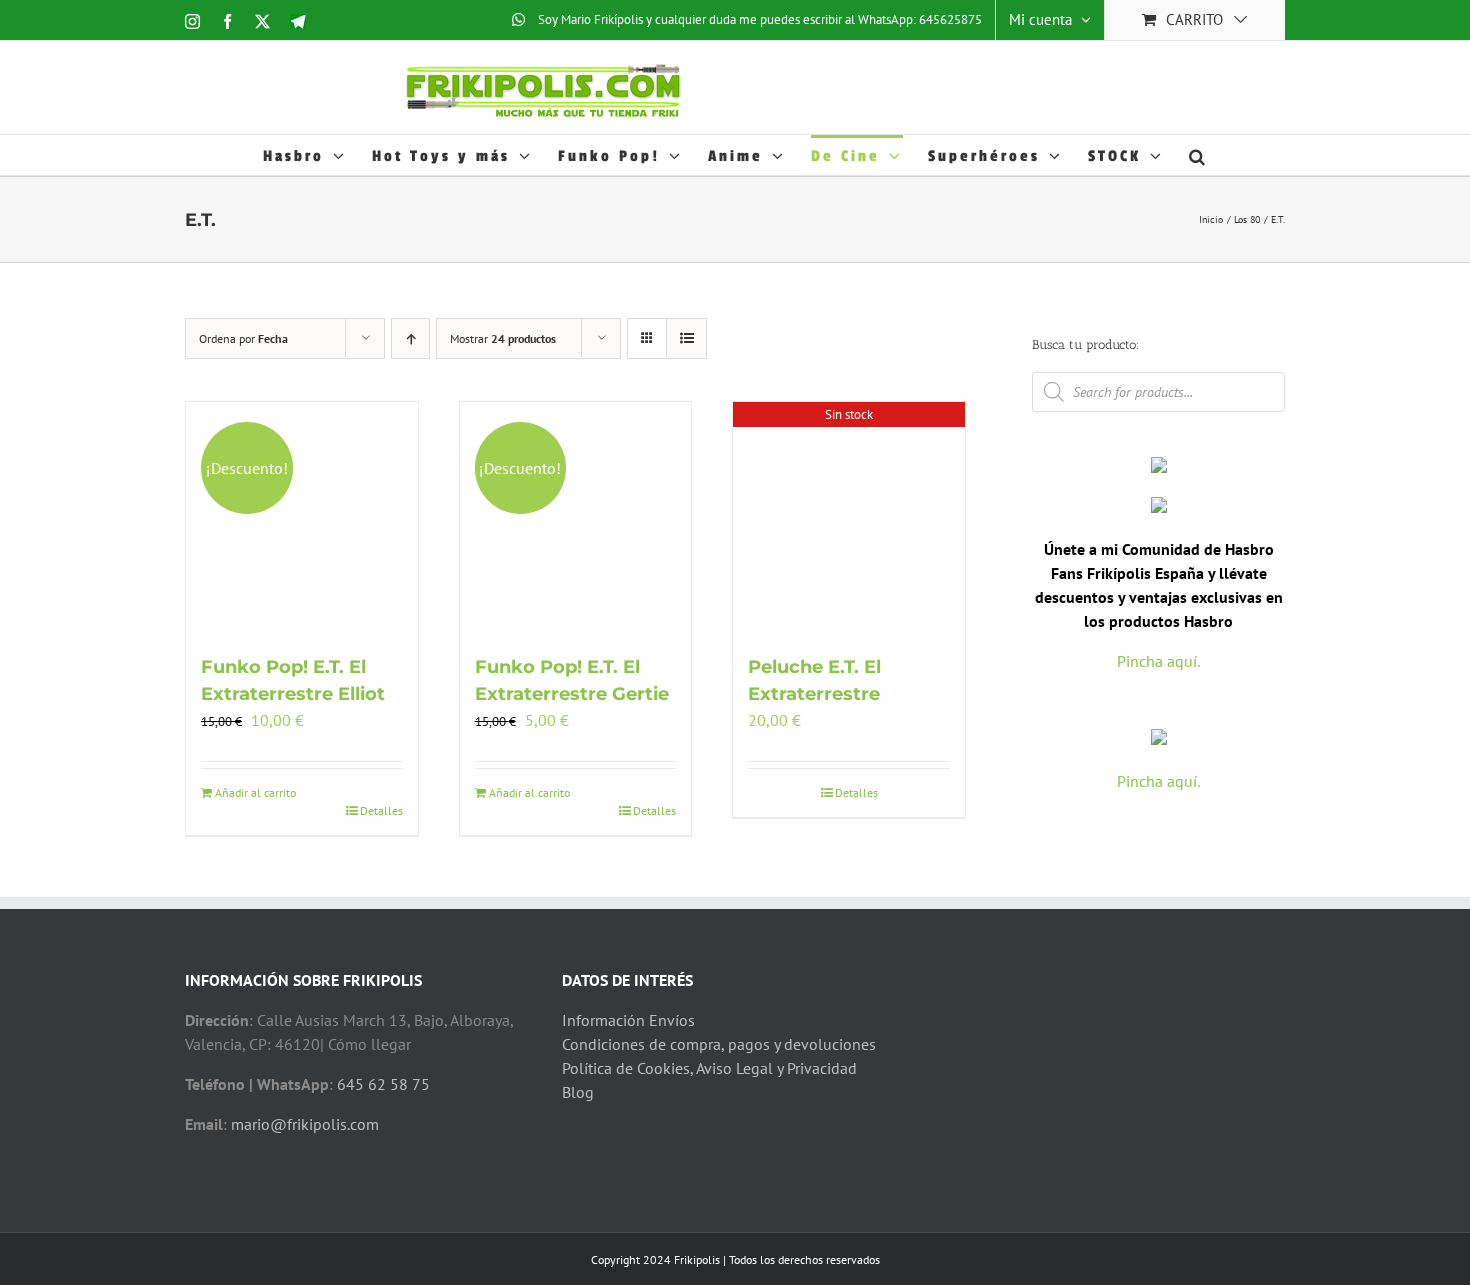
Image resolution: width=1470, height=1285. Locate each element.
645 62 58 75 (383, 1084)
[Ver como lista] (686, 338)
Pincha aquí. (1158, 661)
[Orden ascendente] (410, 338)
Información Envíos (628, 1020)
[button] (1198, 155)
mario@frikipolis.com (305, 1124)
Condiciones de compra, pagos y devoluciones (719, 1044)
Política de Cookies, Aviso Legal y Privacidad (709, 1068)
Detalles (381, 810)
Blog (578, 1092)
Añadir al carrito (255, 792)
